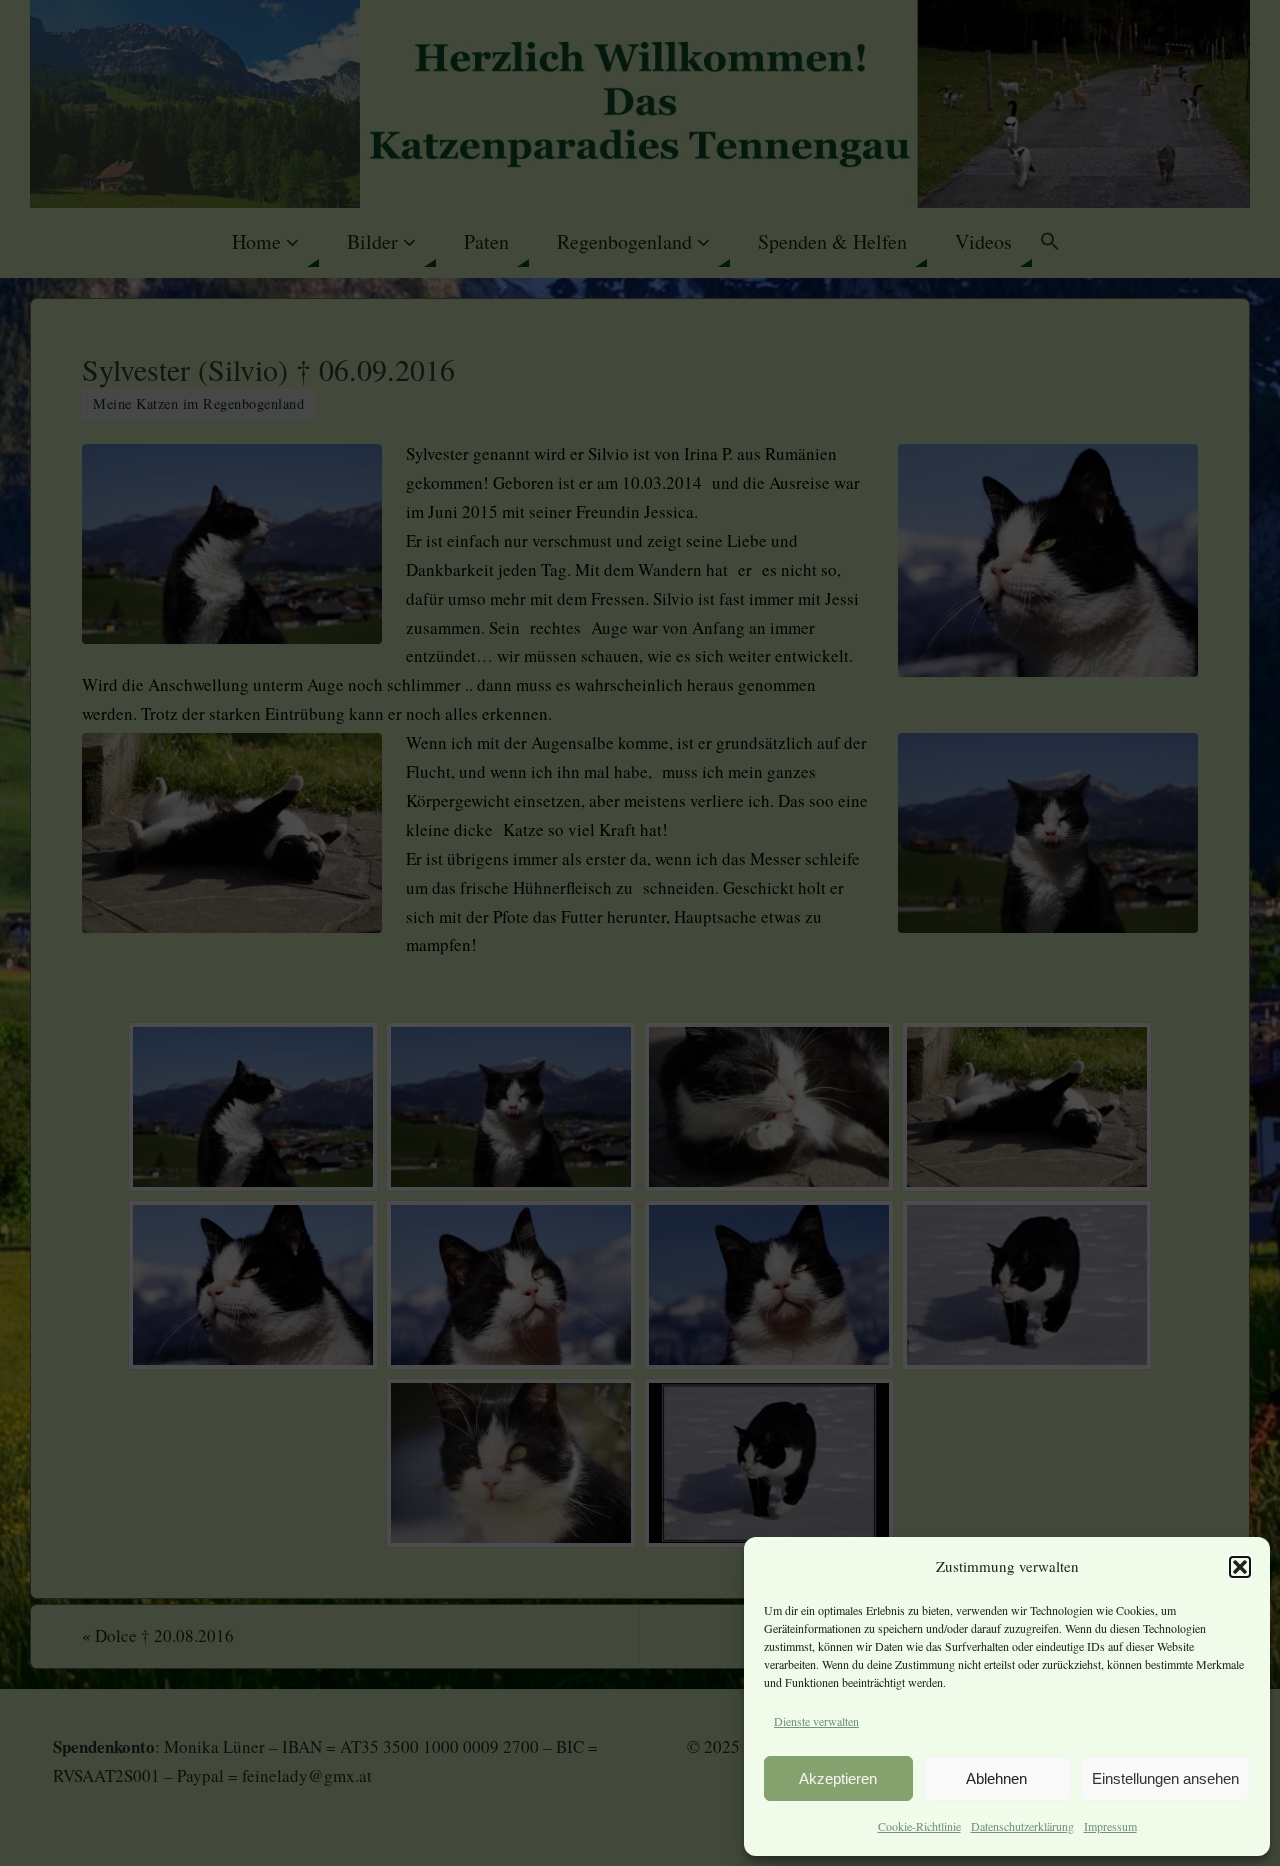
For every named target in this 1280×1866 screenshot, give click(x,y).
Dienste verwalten (816, 1721)
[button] (1240, 1567)
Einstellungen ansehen (1165, 1778)
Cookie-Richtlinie (919, 1826)
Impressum (1110, 1826)
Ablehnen (996, 1778)
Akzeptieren (838, 1778)
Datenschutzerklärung (1022, 1826)
